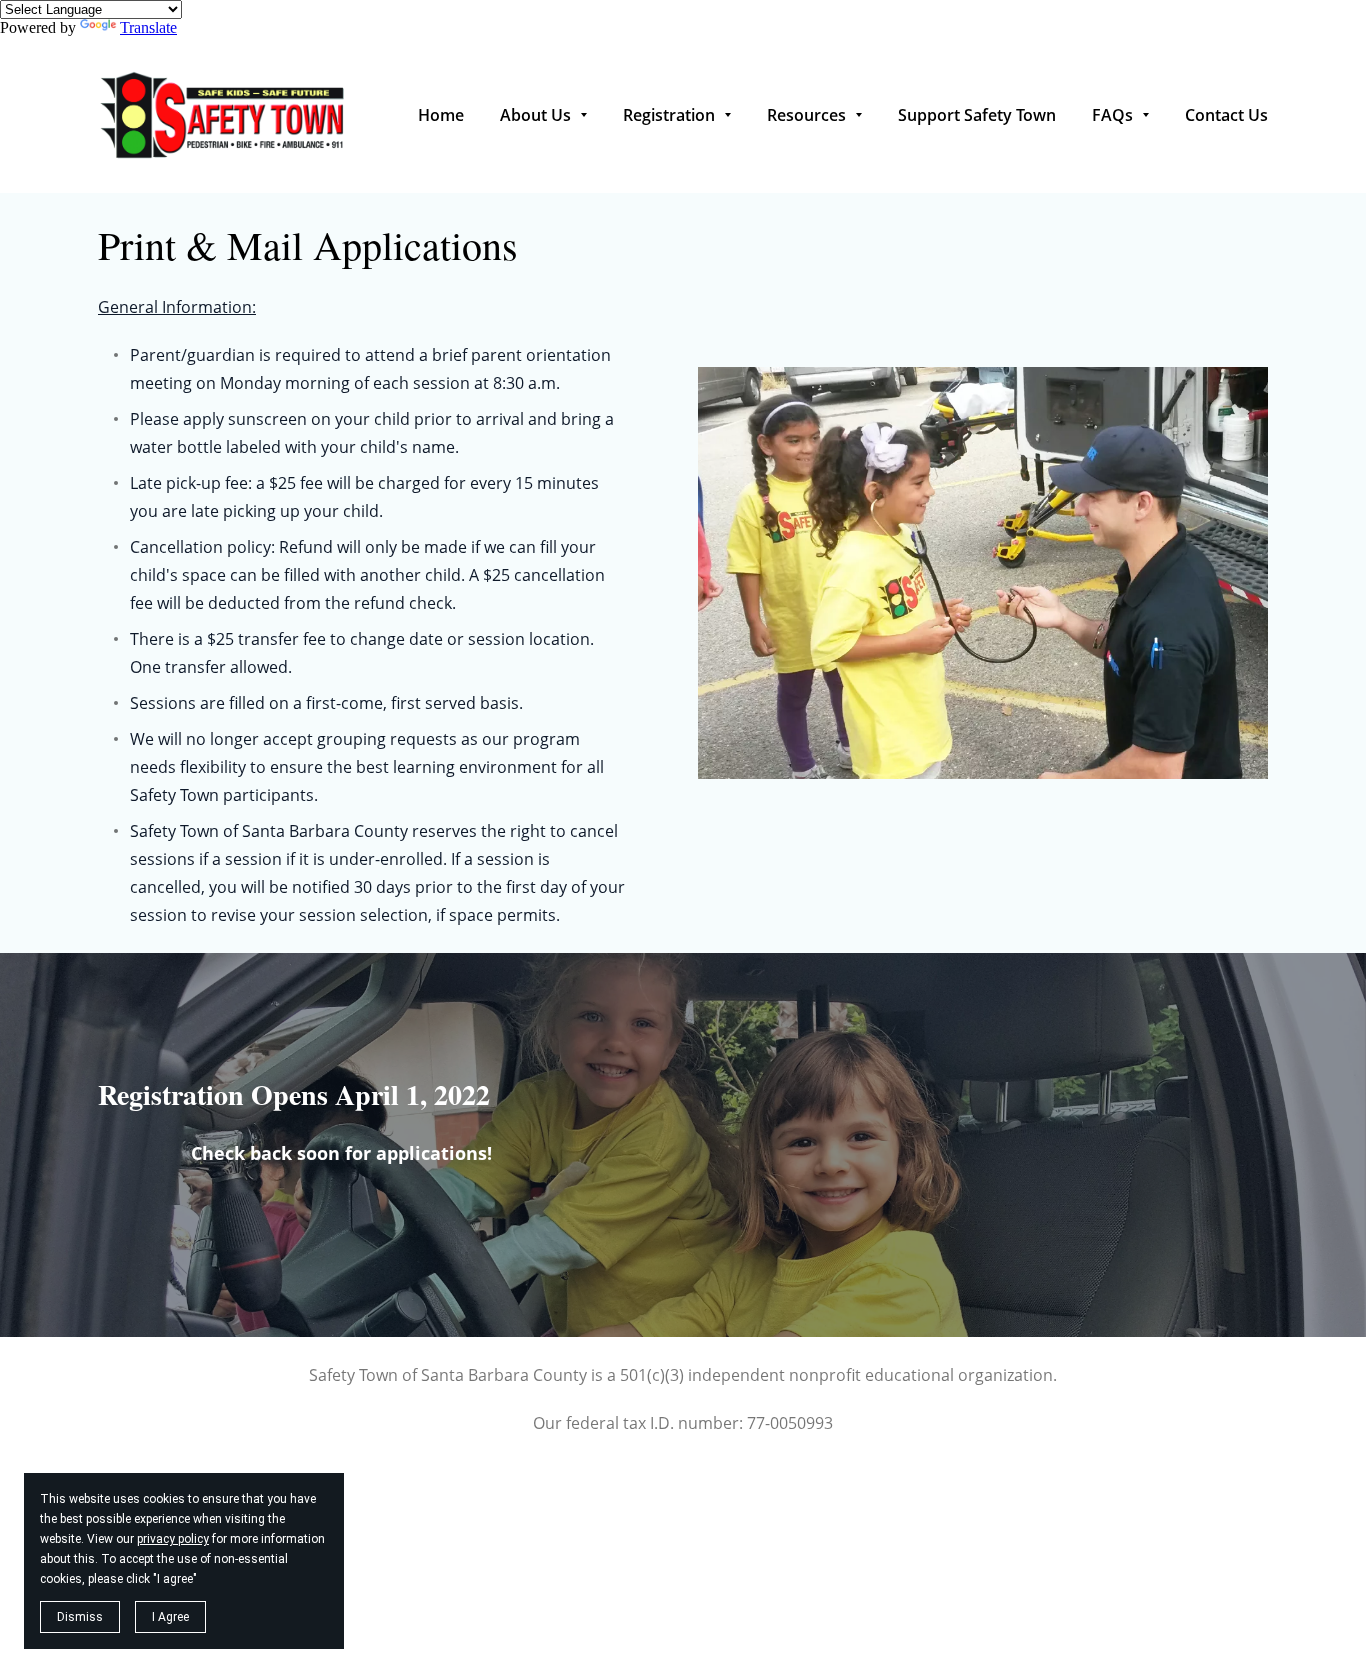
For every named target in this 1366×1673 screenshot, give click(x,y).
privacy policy (173, 1539)
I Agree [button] (170, 1617)
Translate (148, 27)
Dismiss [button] (80, 1617)
